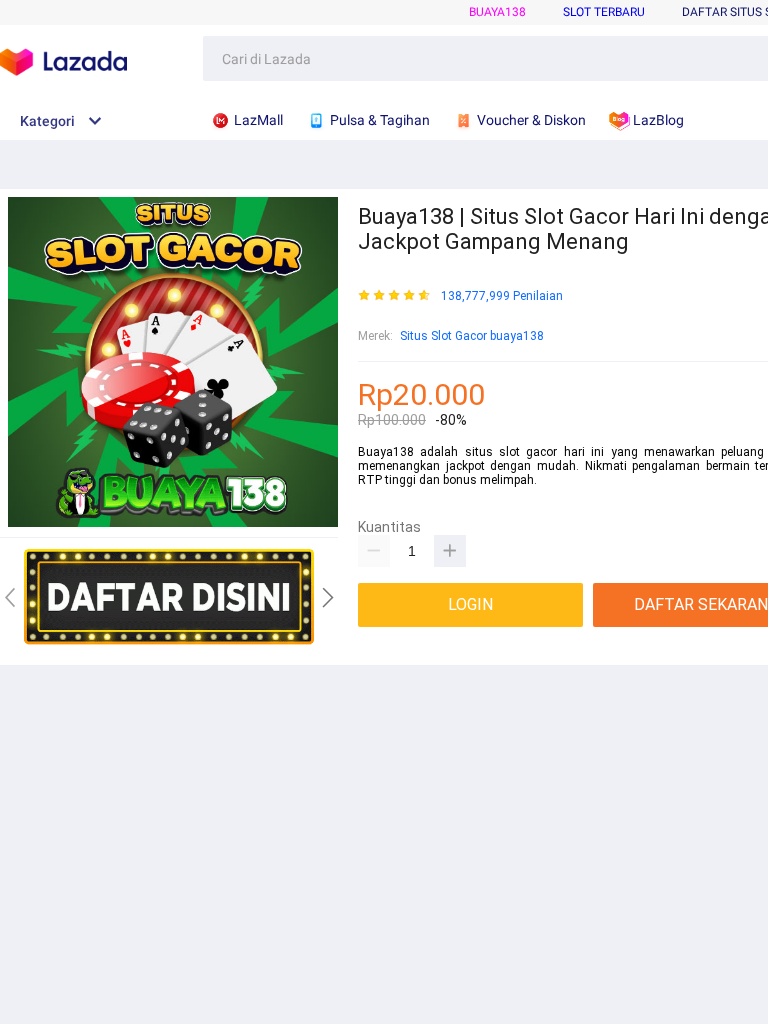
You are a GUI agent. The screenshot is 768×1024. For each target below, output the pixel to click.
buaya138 (497, 12)
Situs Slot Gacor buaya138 (472, 336)
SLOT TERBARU (604, 12)
